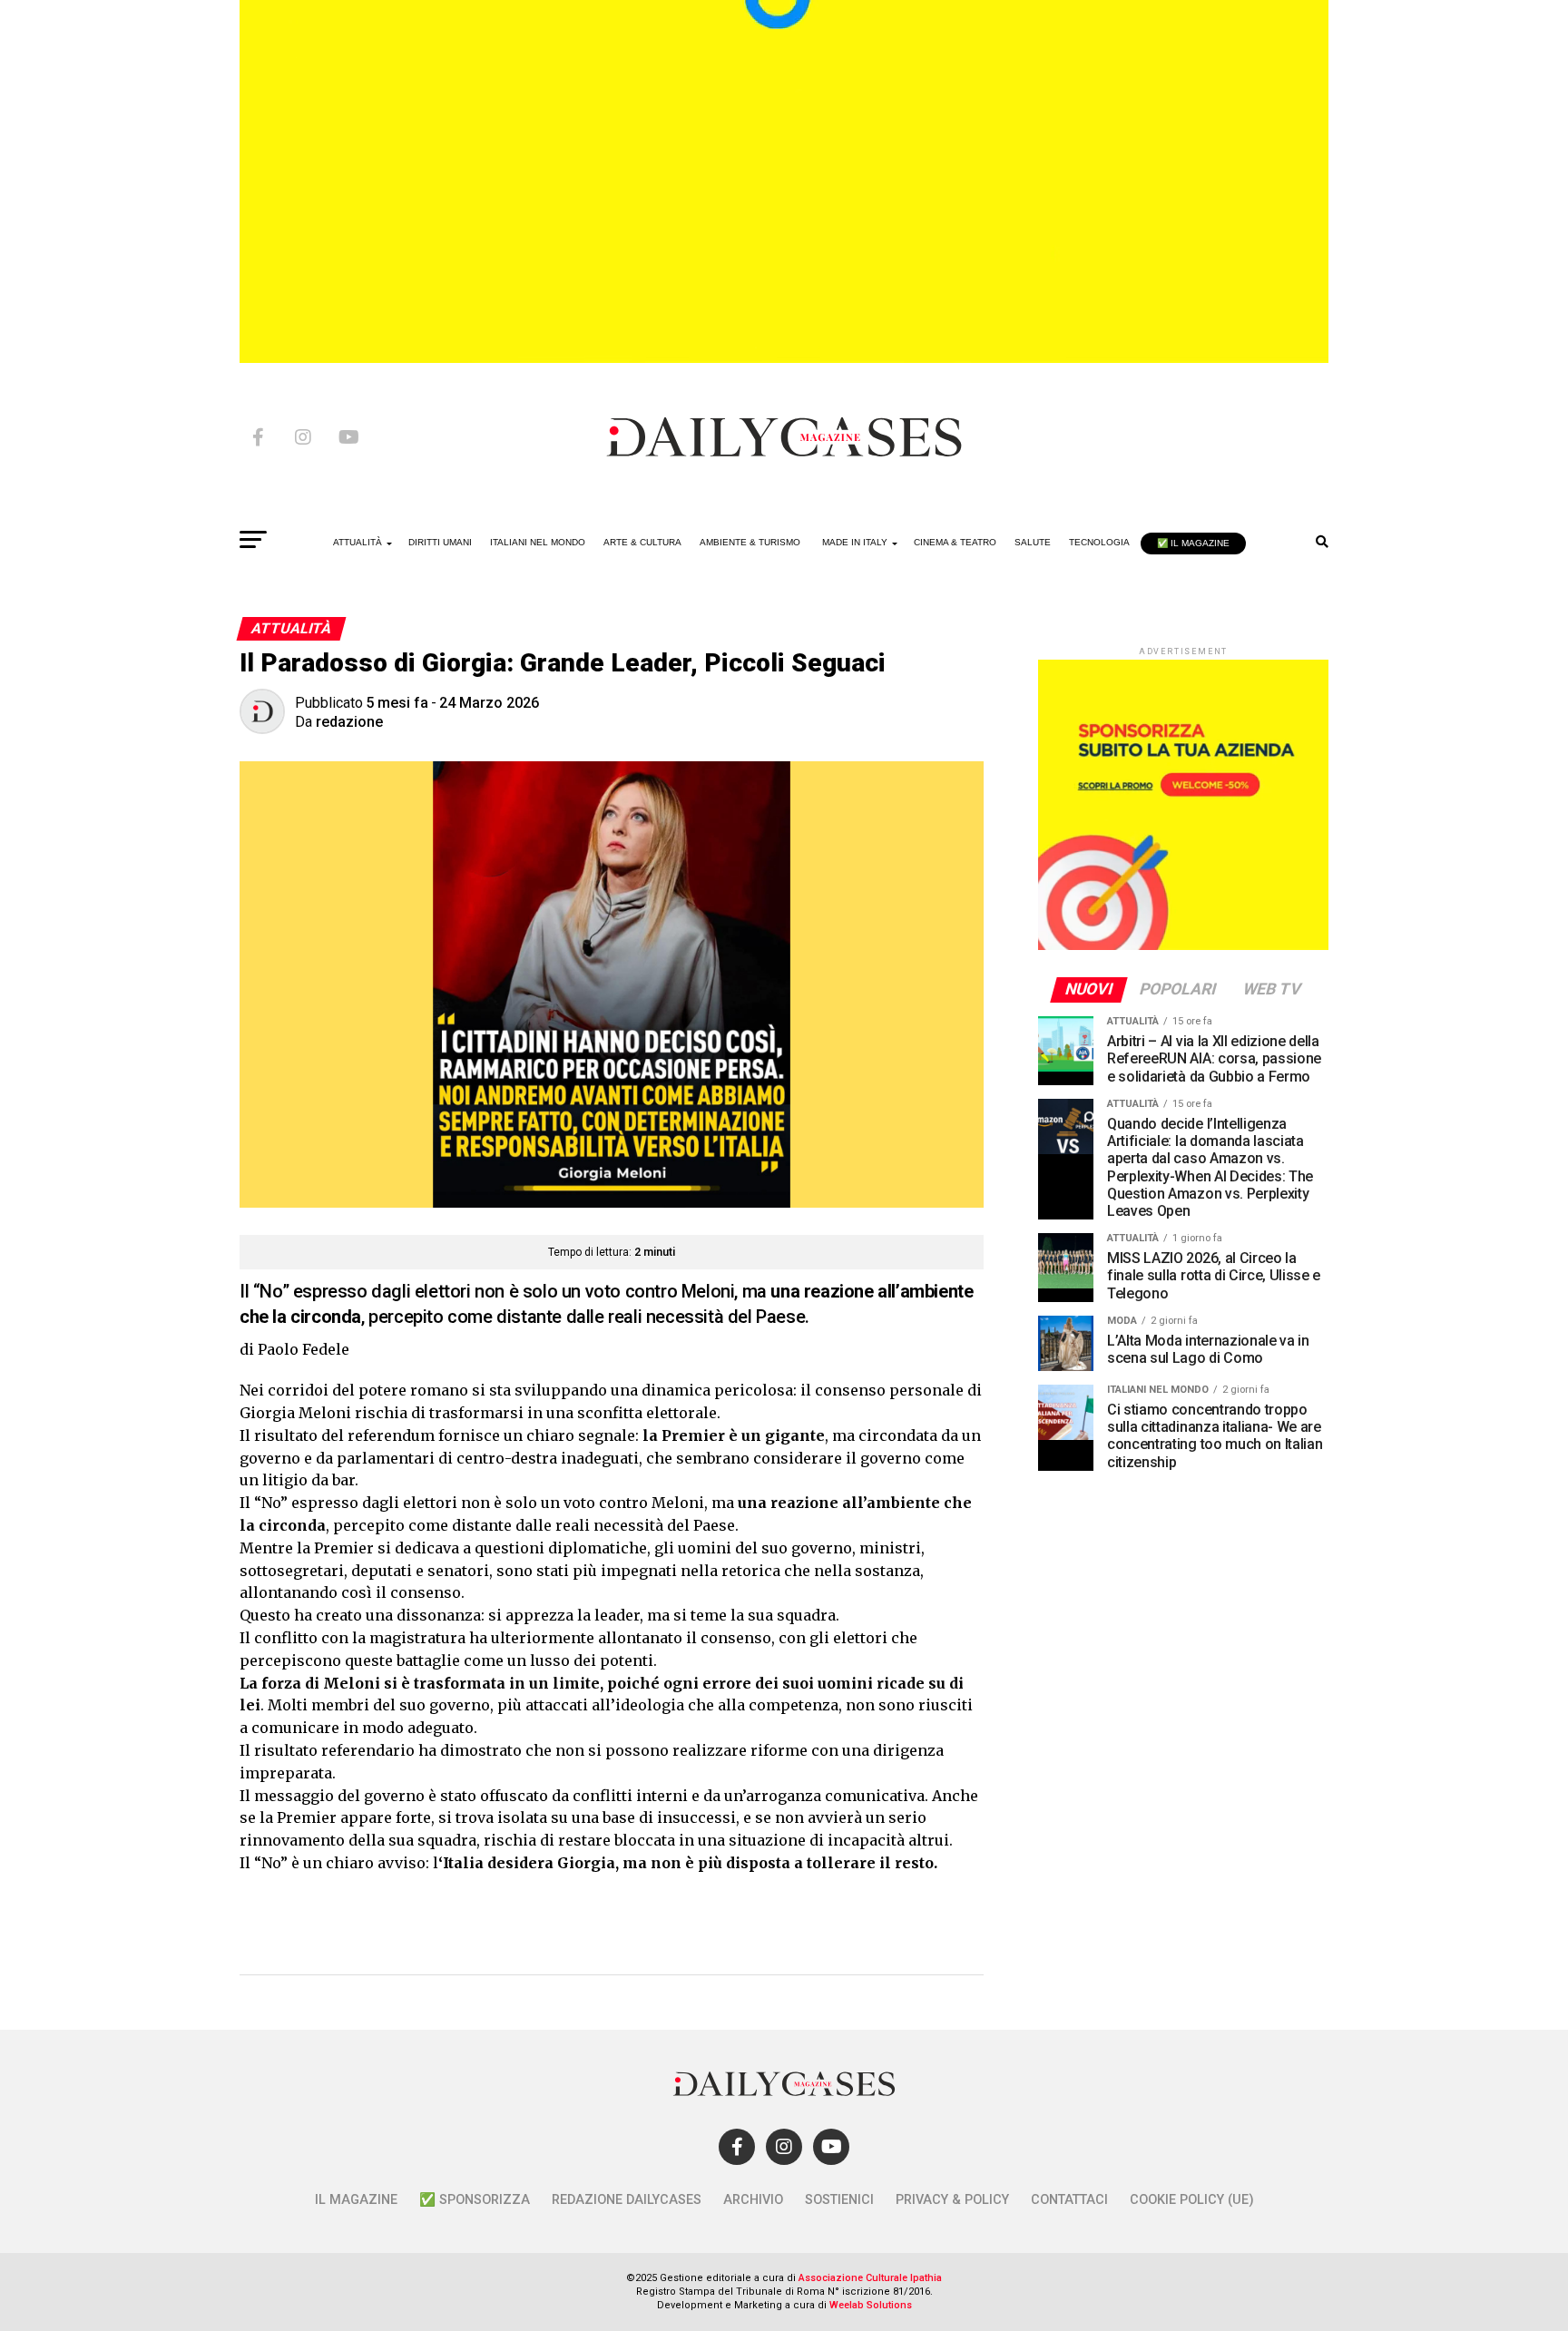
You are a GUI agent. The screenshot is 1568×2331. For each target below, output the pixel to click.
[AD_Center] (784, 358)
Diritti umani (440, 542)
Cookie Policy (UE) (1192, 2200)
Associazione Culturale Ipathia (870, 2278)
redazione (349, 722)
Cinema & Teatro (955, 542)
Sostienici (839, 2200)
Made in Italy (855, 542)
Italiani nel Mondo (538, 542)
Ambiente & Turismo (750, 542)
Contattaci (1069, 2200)
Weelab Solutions (871, 2305)
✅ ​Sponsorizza (475, 2200)
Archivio (753, 2200)
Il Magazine (356, 2200)
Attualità (358, 542)
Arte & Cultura (642, 542)
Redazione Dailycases (627, 2200)
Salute (1033, 542)
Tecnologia (1099, 542)
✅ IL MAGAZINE (1193, 543)
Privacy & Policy (952, 2200)
